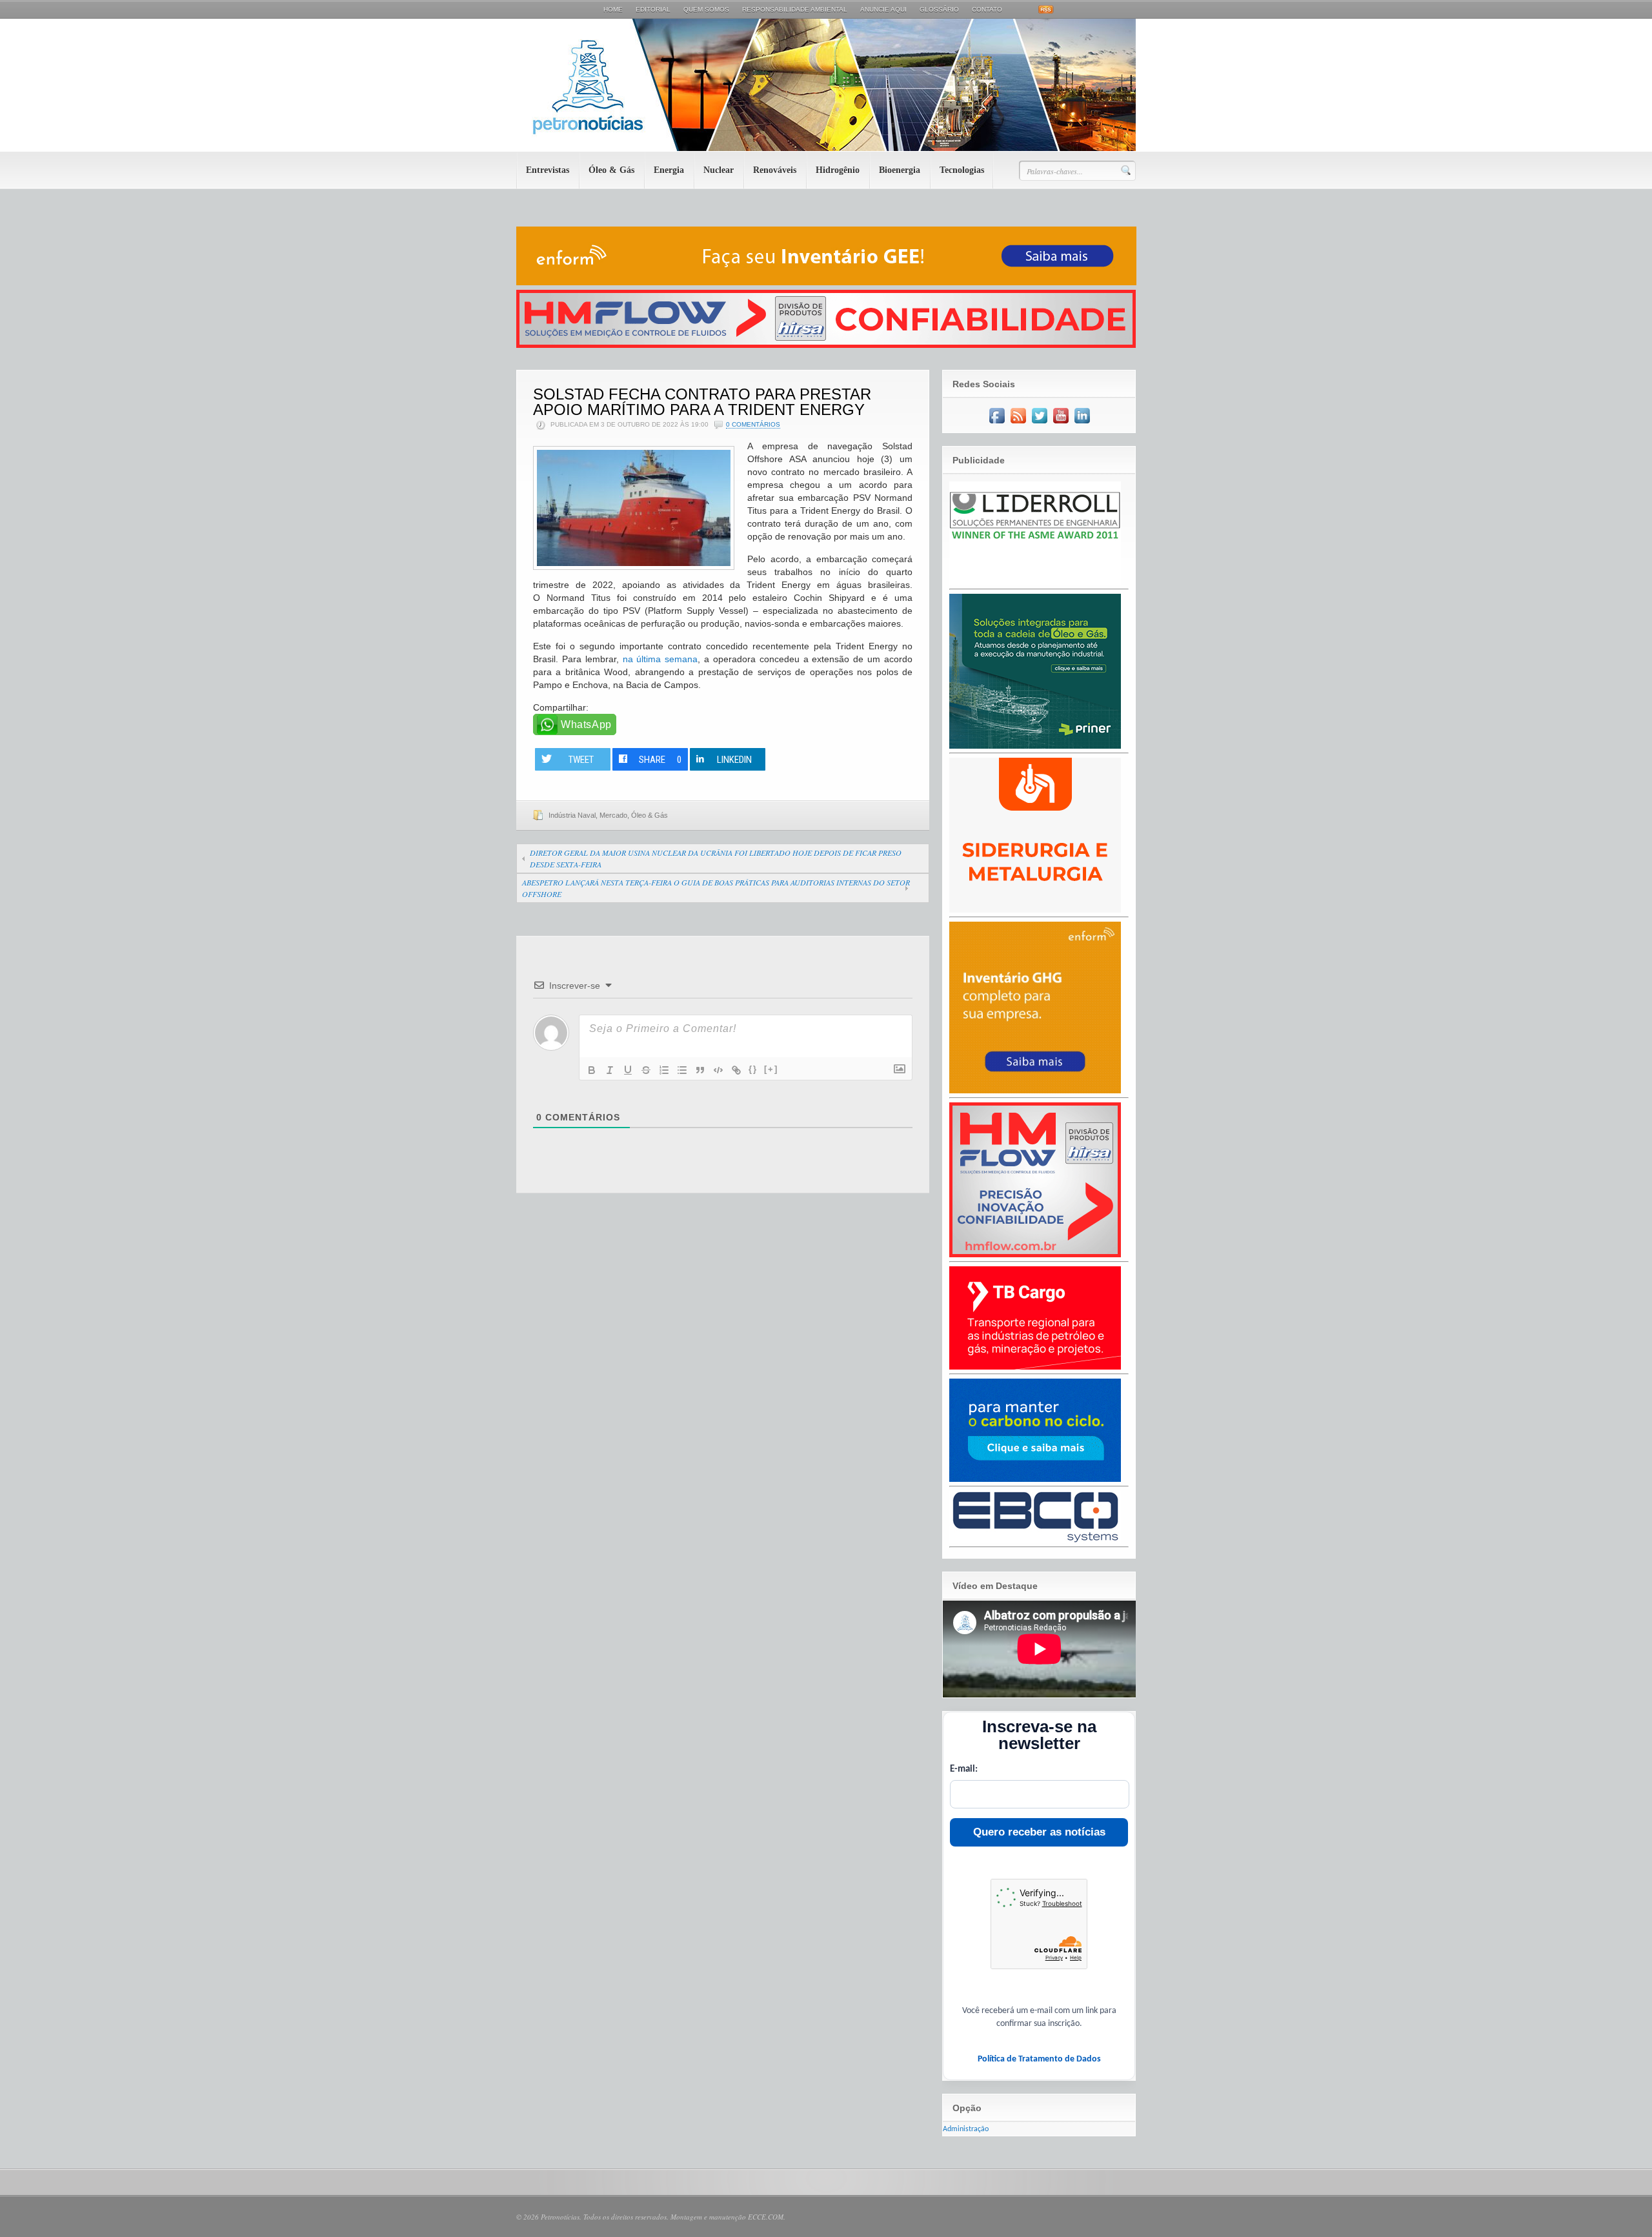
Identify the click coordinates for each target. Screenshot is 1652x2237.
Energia (669, 170)
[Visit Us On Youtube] (1061, 424)
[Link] (736, 1070)
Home (613, 9)
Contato (987, 9)
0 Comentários (753, 424)
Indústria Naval (572, 815)
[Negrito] (592, 1070)
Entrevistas (548, 170)
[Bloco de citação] (700, 1070)
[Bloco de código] (718, 1070)
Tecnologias (962, 170)
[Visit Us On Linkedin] (1082, 424)
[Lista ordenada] (664, 1070)
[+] (771, 1069)
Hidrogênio (838, 170)
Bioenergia (900, 170)
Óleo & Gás (611, 170)
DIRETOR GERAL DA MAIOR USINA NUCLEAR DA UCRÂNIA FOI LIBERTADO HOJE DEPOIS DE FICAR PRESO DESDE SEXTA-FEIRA (716, 858)
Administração (966, 2129)
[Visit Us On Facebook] (997, 424)
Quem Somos (706, 9)
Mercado (613, 815)
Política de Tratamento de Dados (1039, 2059)
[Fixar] (646, 1070)
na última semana (660, 659)
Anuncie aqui (883, 9)
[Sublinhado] (628, 1070)
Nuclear (719, 170)
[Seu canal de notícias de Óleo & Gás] (826, 148)
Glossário (939, 9)
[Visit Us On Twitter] (1039, 424)
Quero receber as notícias (1039, 1832)
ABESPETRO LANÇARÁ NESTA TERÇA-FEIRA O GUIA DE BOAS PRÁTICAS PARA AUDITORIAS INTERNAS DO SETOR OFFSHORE (716, 888)
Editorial (653, 9)
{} (753, 1069)
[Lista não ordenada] (682, 1070)
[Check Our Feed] (1018, 424)
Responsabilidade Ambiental (795, 9)
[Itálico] (610, 1070)
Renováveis (775, 170)
